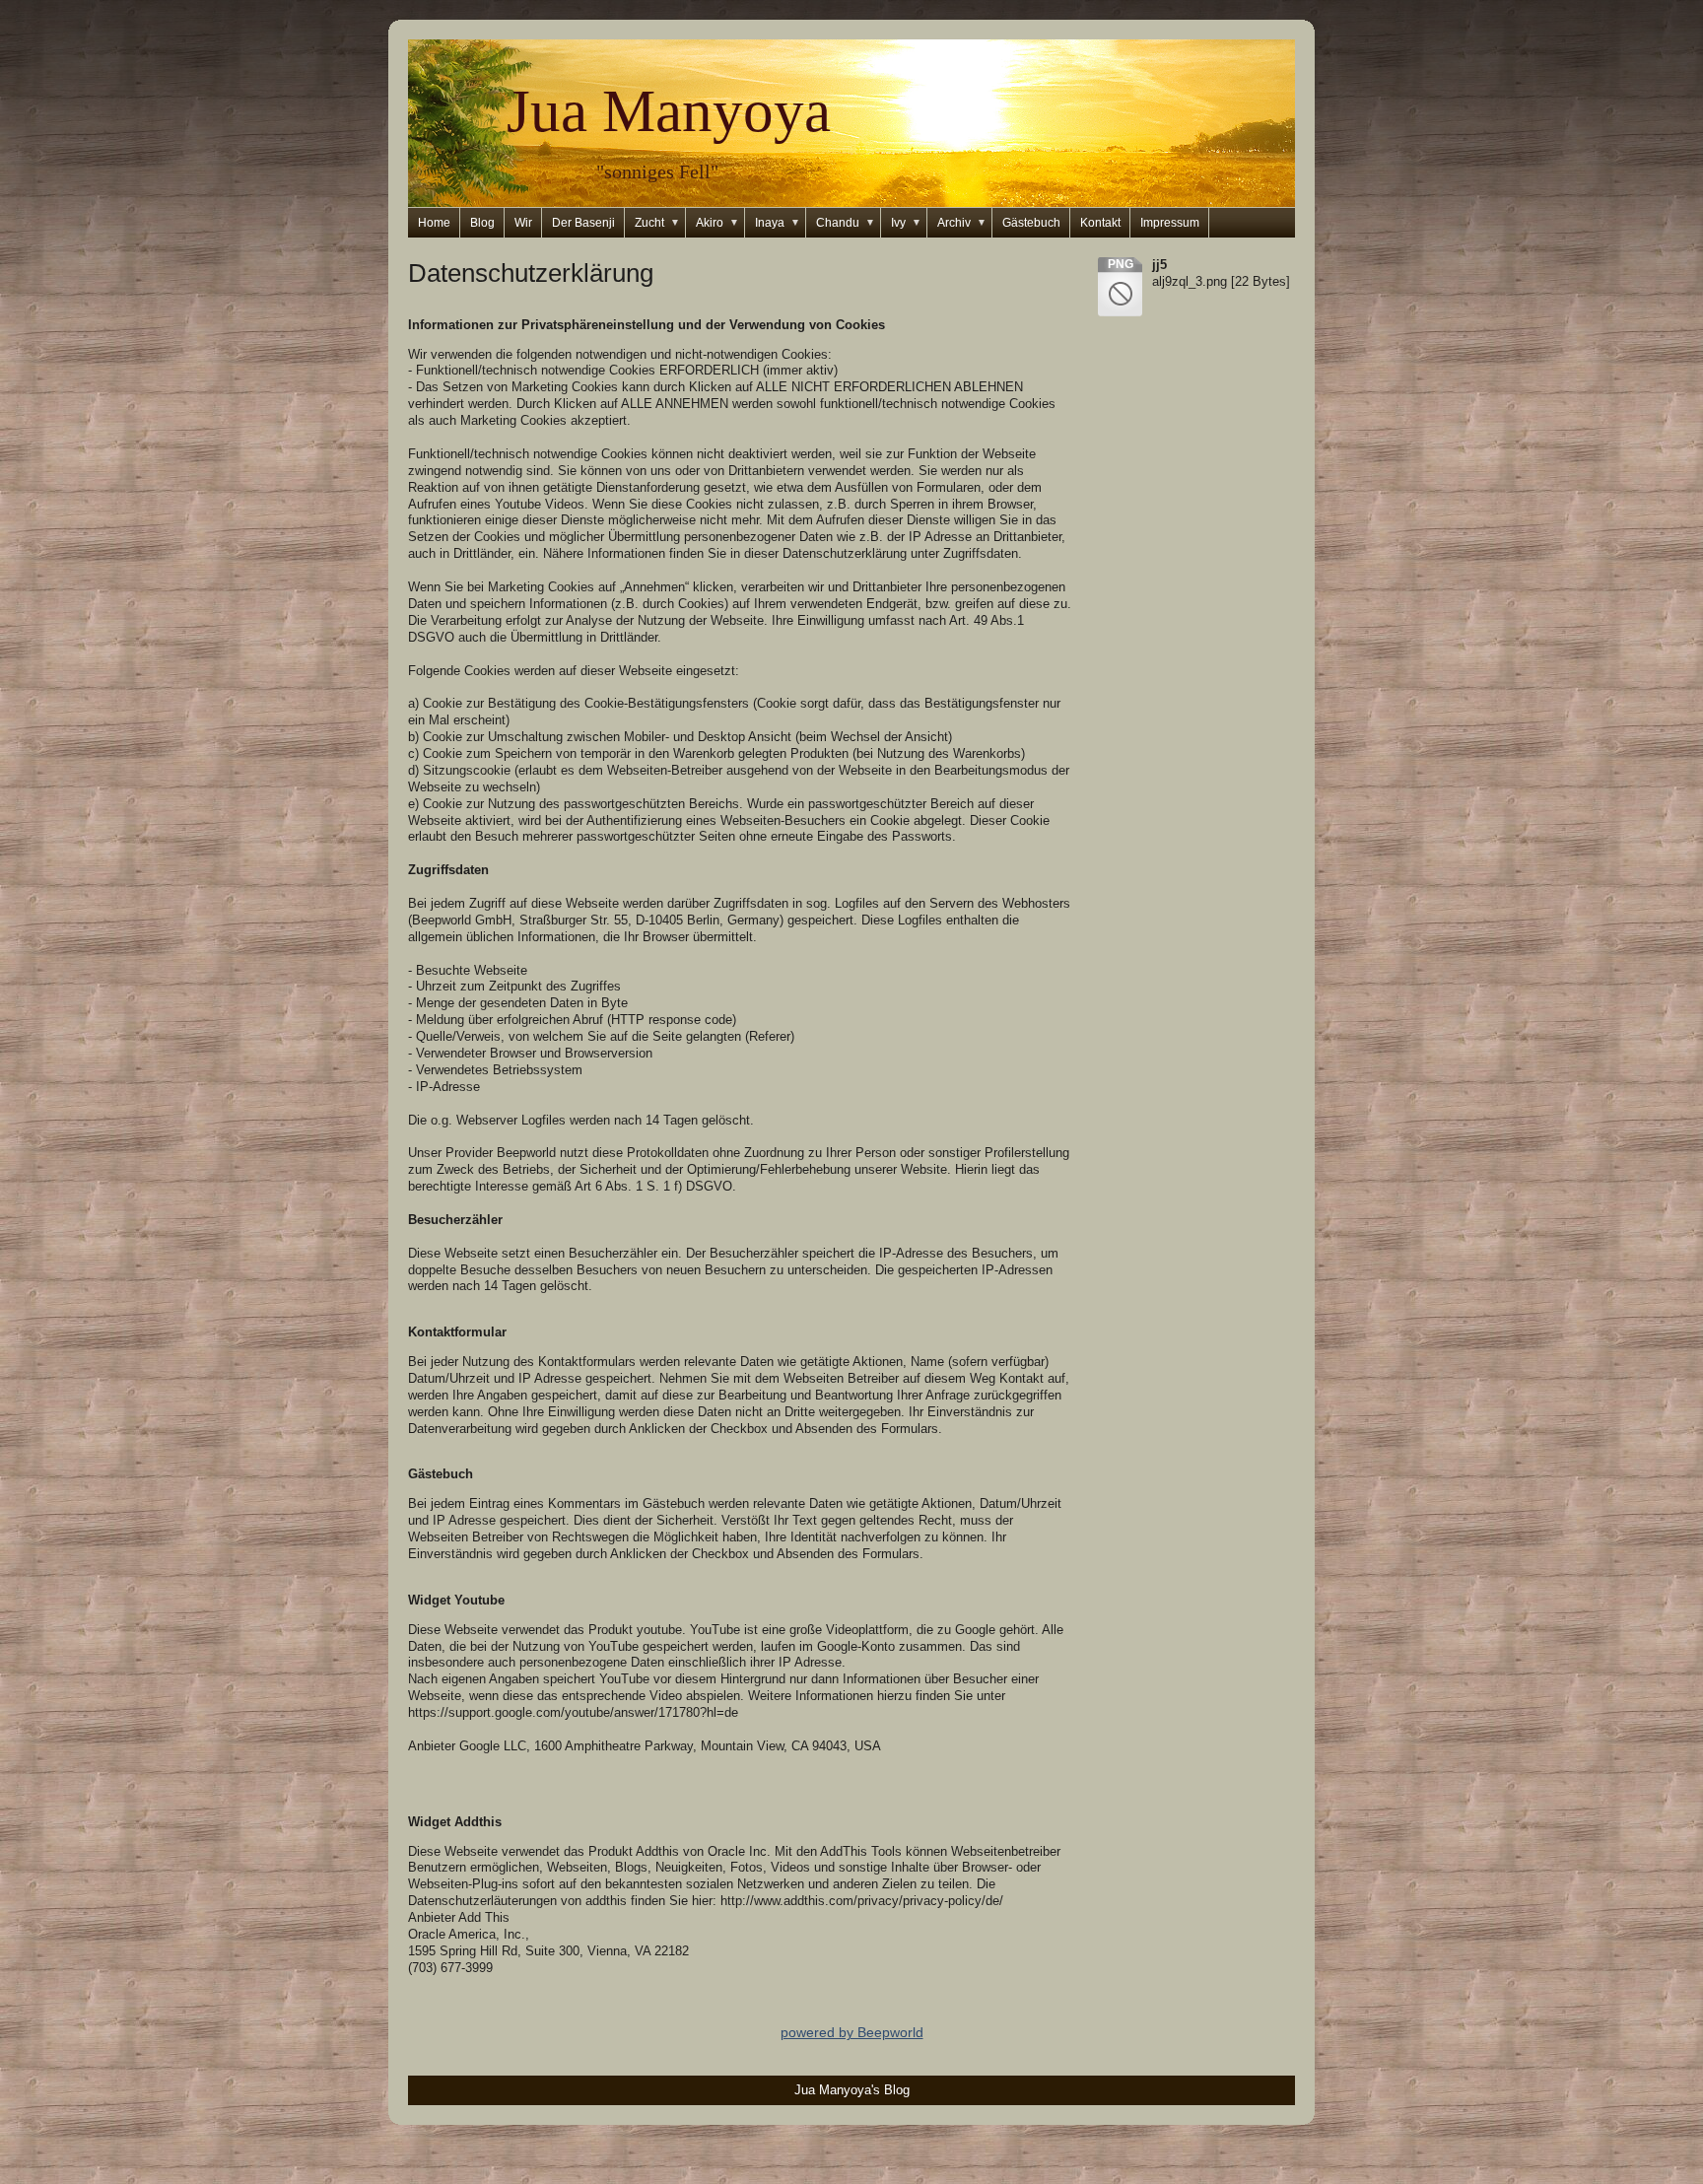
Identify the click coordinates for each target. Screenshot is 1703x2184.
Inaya (778, 223)
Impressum (1170, 223)
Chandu (846, 223)
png (1121, 264)
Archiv (962, 223)
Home (434, 223)
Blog (482, 223)
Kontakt (1100, 223)
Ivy (906, 223)
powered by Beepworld (852, 2032)
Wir (523, 223)
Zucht (657, 223)
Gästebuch (1031, 223)
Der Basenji (583, 223)
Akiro (717, 223)
